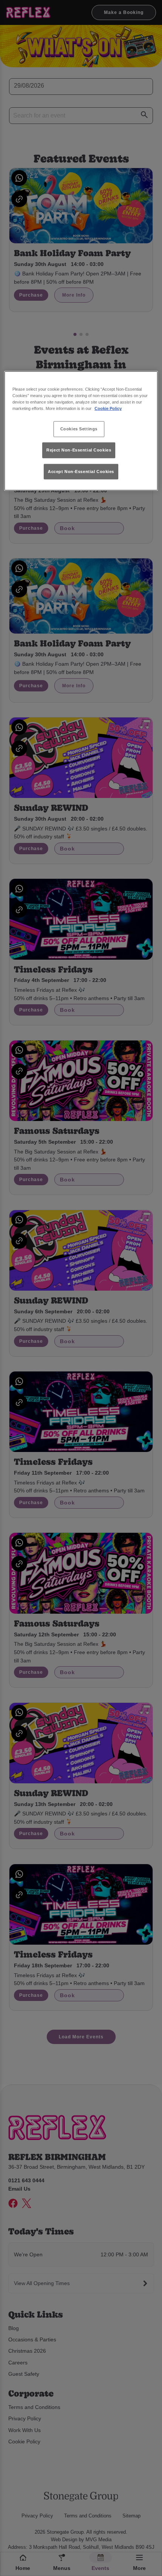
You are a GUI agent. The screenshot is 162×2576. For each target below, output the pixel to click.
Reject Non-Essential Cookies (79, 450)
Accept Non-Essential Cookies (81, 471)
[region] (81, 431)
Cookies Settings (79, 429)
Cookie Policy (108, 408)
